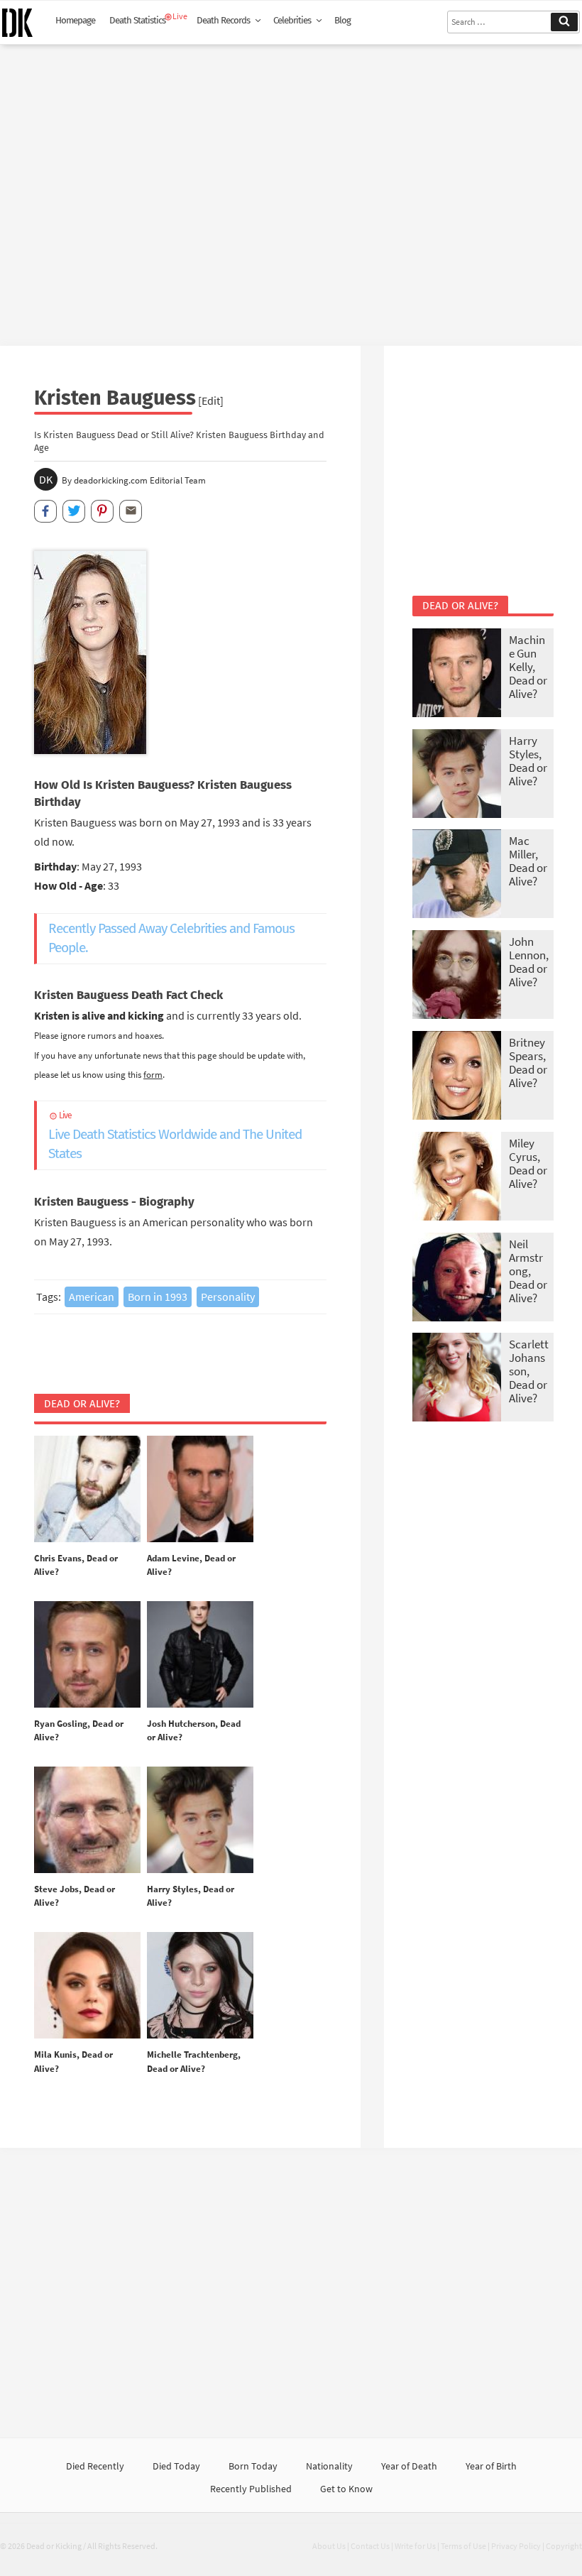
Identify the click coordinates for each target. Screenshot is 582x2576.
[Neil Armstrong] (457, 1278)
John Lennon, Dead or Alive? (529, 962)
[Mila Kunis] (87, 1986)
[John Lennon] (457, 976)
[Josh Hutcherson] (200, 1655)
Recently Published (251, 2489)
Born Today (253, 2466)
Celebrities (292, 21)
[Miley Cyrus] (457, 1178)
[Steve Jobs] (87, 1821)
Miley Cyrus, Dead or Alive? (528, 1163)
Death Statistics (137, 21)
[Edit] (211, 400)
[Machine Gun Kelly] (457, 674)
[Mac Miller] (457, 875)
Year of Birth (491, 2466)
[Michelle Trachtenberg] (200, 1986)
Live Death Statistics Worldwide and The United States (175, 1136)
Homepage (75, 21)
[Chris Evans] (87, 1490)
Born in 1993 (158, 1297)
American (92, 1297)
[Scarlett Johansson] (457, 1379)
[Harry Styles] (200, 1821)
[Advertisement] (291, 190)
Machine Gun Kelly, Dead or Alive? (528, 667)
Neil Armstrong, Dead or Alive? (528, 1271)
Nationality (329, 2466)
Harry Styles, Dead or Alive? (528, 761)
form (153, 1074)
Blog (342, 21)
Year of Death (409, 2466)
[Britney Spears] (457, 1077)
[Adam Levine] (200, 1490)
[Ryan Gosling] (87, 1655)
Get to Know (346, 2489)
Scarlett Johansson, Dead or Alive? (529, 1371)
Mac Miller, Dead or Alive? (528, 861)
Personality (228, 1297)
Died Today (176, 2466)
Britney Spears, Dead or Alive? (528, 1063)
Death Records (223, 21)
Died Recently (95, 2466)
